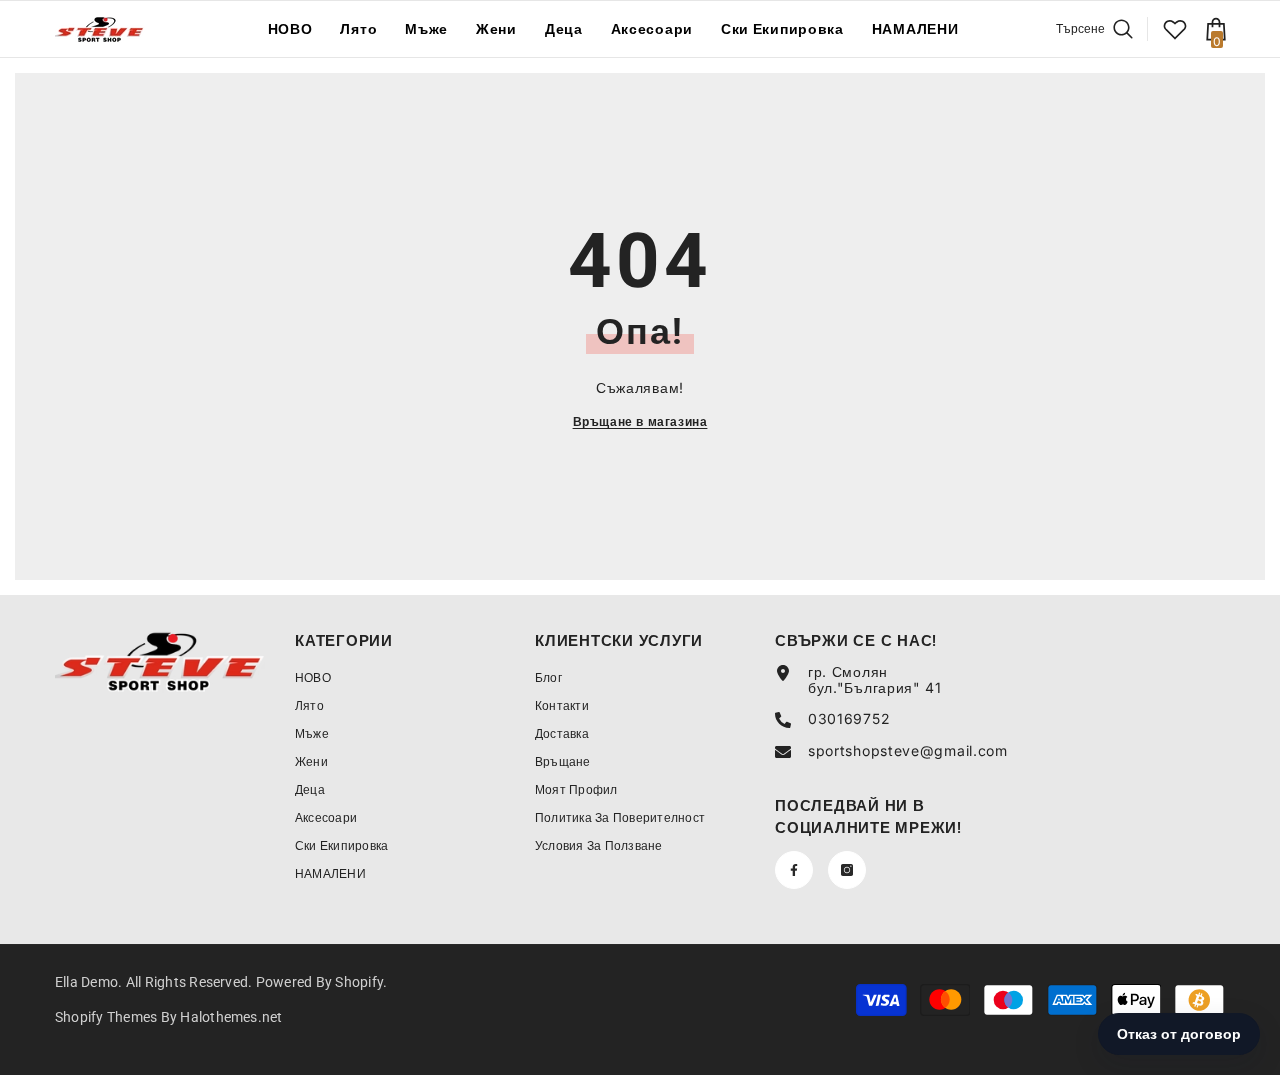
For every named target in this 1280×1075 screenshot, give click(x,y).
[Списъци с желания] (1175, 29)
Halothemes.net (231, 1017)
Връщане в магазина (640, 421)
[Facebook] (794, 870)
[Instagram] (847, 870)
